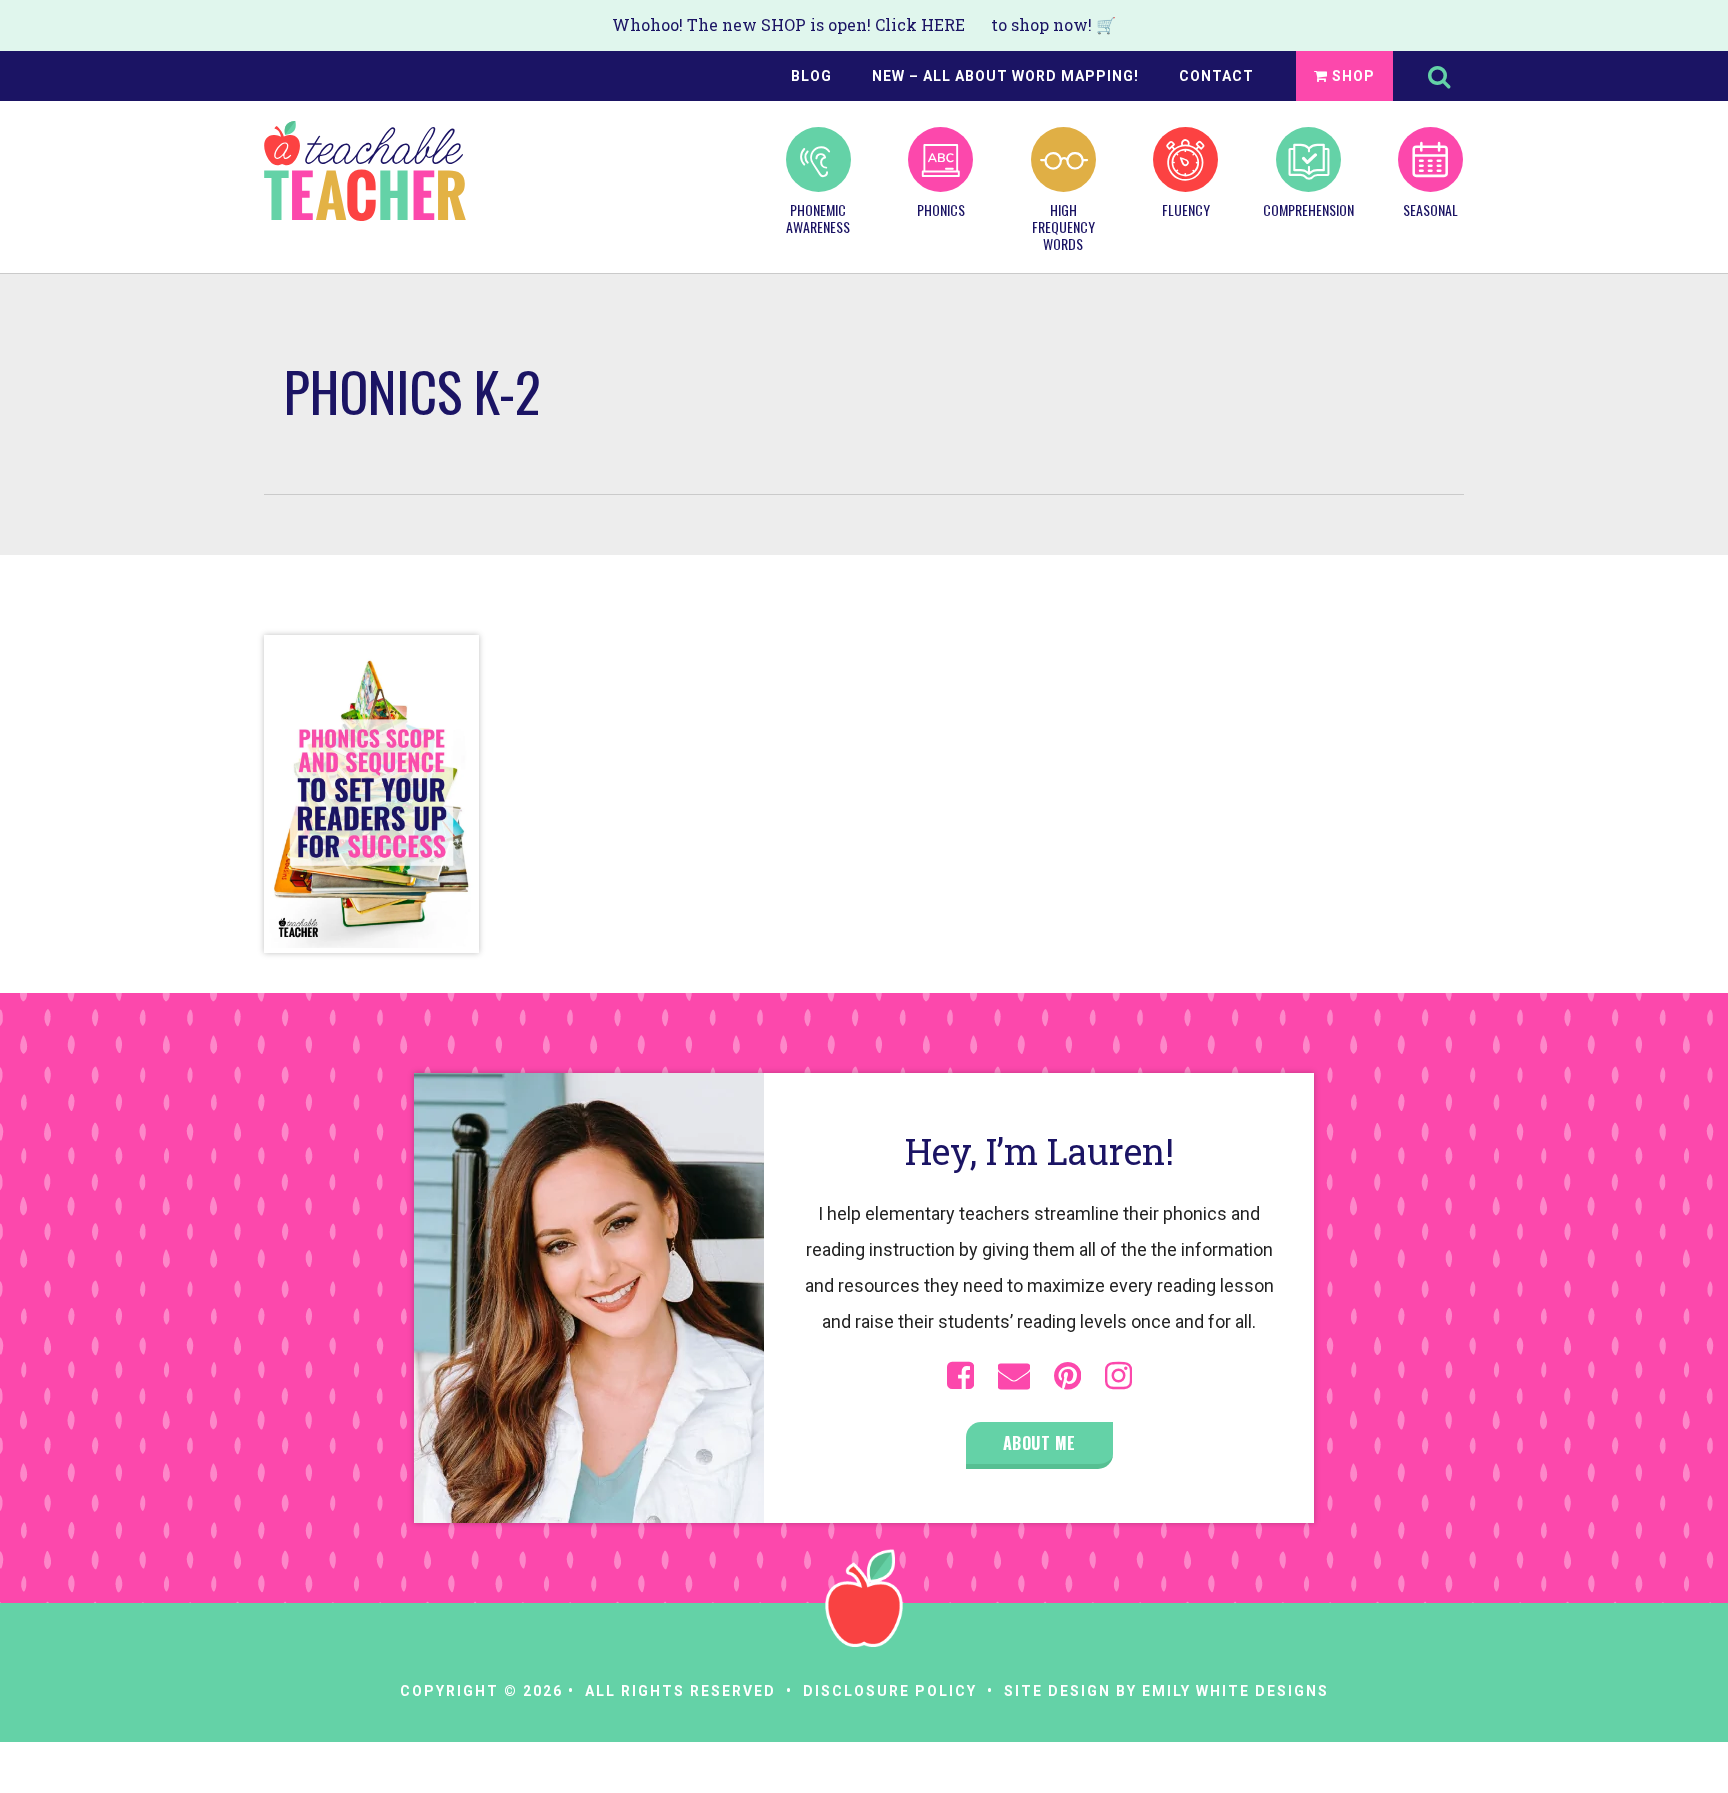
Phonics (941, 209)
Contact (1216, 76)
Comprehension (1308, 209)
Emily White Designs (1235, 1691)
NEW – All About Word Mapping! (1005, 76)
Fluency (1186, 209)
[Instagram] (1118, 1376)
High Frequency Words (1063, 225)
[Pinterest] (1067, 1376)
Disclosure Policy (890, 1691)
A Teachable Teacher (365, 171)
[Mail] (1014, 1376)
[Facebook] (960, 1376)
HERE (943, 24)
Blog (811, 76)
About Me (1039, 1443)
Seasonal (1430, 209)
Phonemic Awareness (818, 217)
